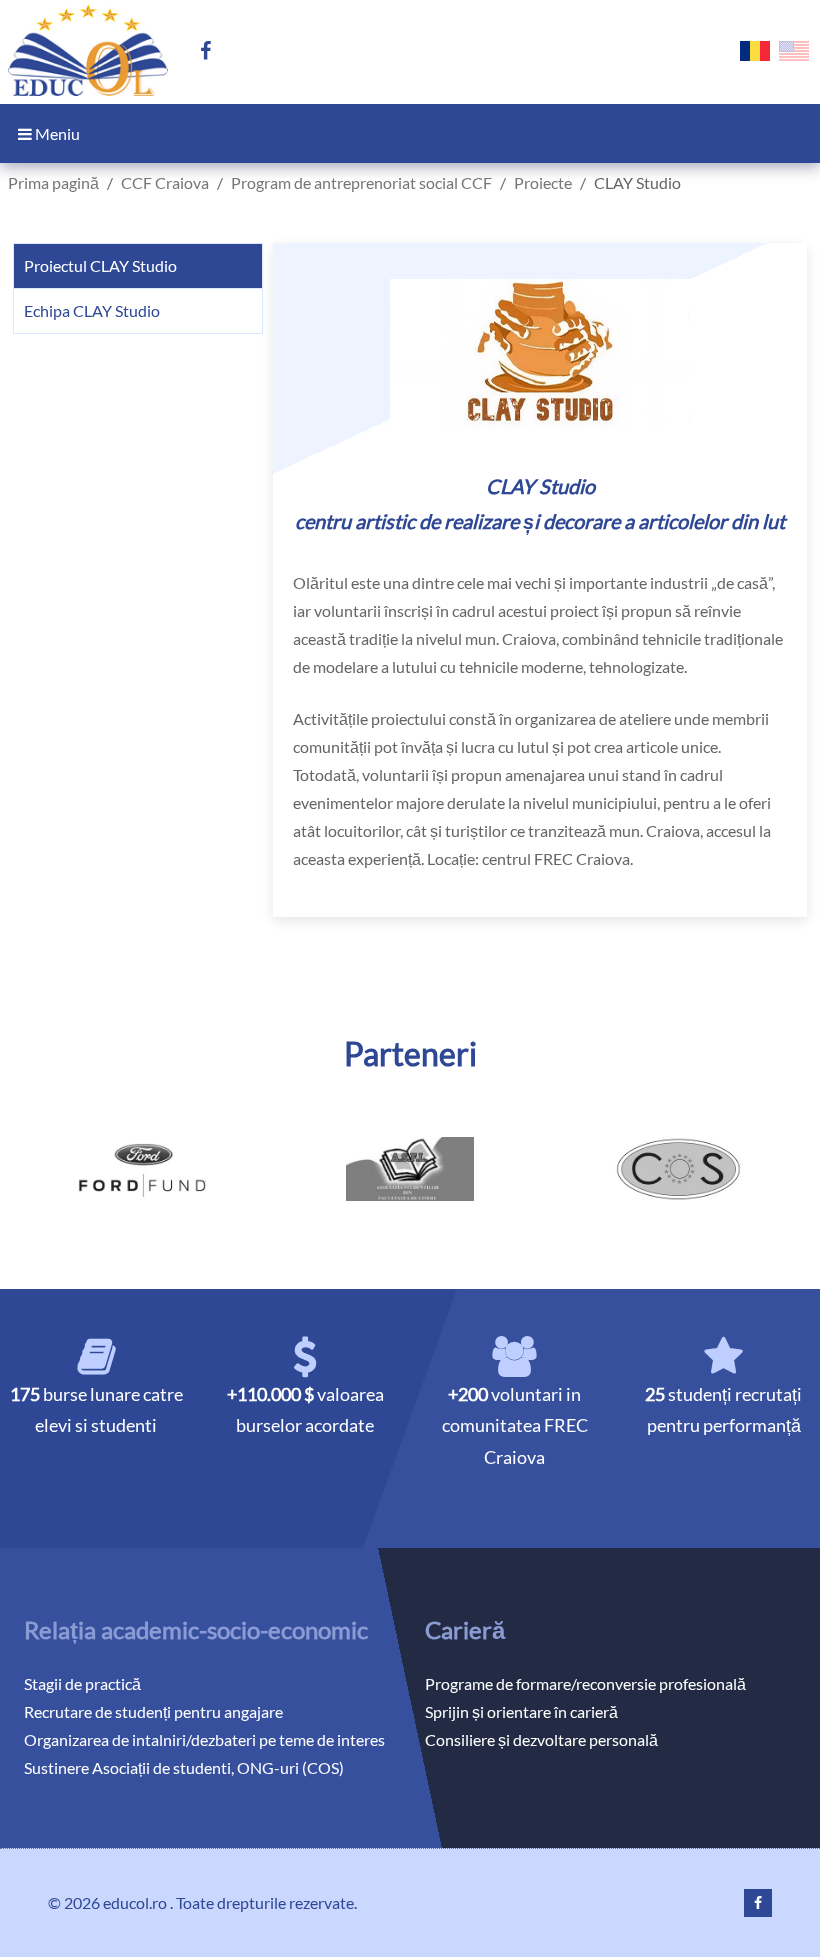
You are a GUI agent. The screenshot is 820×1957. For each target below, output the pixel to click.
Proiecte (543, 182)
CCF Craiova (165, 182)
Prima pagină (53, 182)
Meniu (56, 133)
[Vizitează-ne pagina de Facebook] (214, 52)
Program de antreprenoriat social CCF (361, 182)
